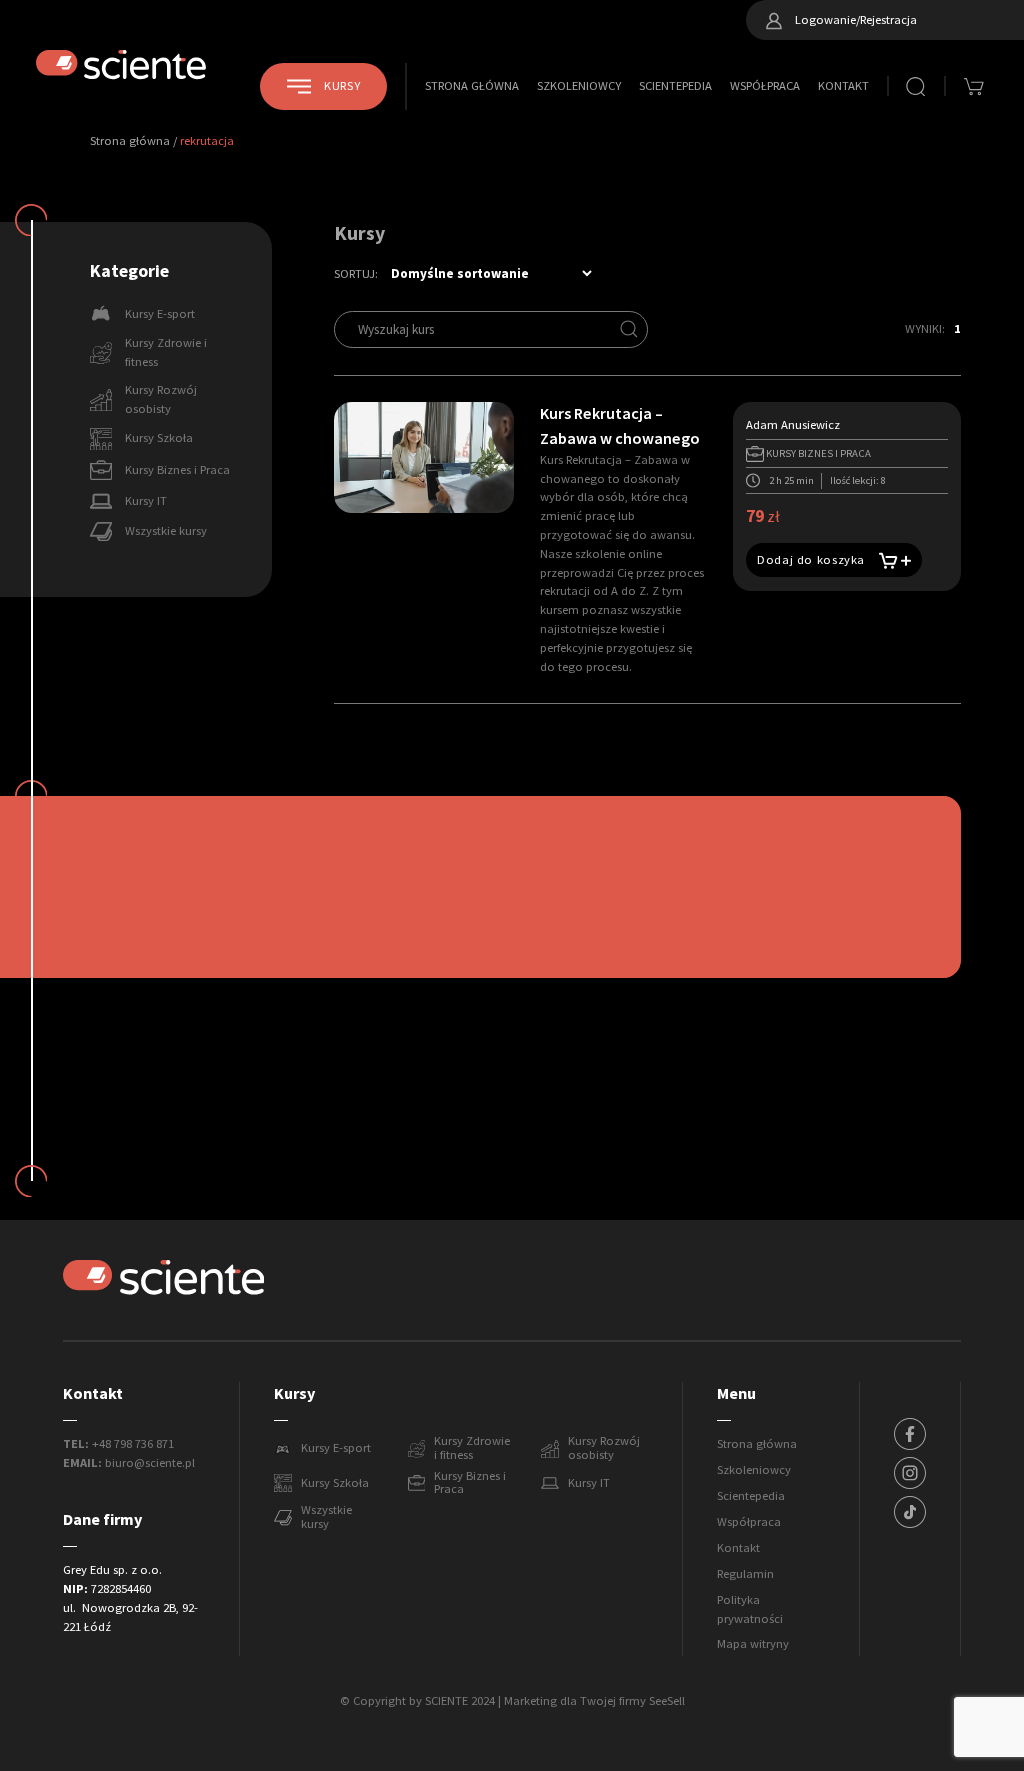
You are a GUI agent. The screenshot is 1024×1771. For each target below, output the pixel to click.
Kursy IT (589, 1483)
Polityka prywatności (750, 1609)
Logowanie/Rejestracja (854, 20)
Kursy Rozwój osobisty (604, 1449)
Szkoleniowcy (579, 86)
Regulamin (745, 1574)
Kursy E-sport (336, 1448)
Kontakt (843, 86)
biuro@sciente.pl (150, 1463)
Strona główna (472, 86)
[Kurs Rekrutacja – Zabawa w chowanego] (423, 457)
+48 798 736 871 (133, 1444)
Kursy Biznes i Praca (470, 1484)
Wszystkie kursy (326, 1518)
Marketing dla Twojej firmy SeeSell (594, 1701)
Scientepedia (675, 86)
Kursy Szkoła (335, 1483)
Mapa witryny (753, 1644)
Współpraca (765, 86)
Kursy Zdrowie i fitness (472, 1449)
